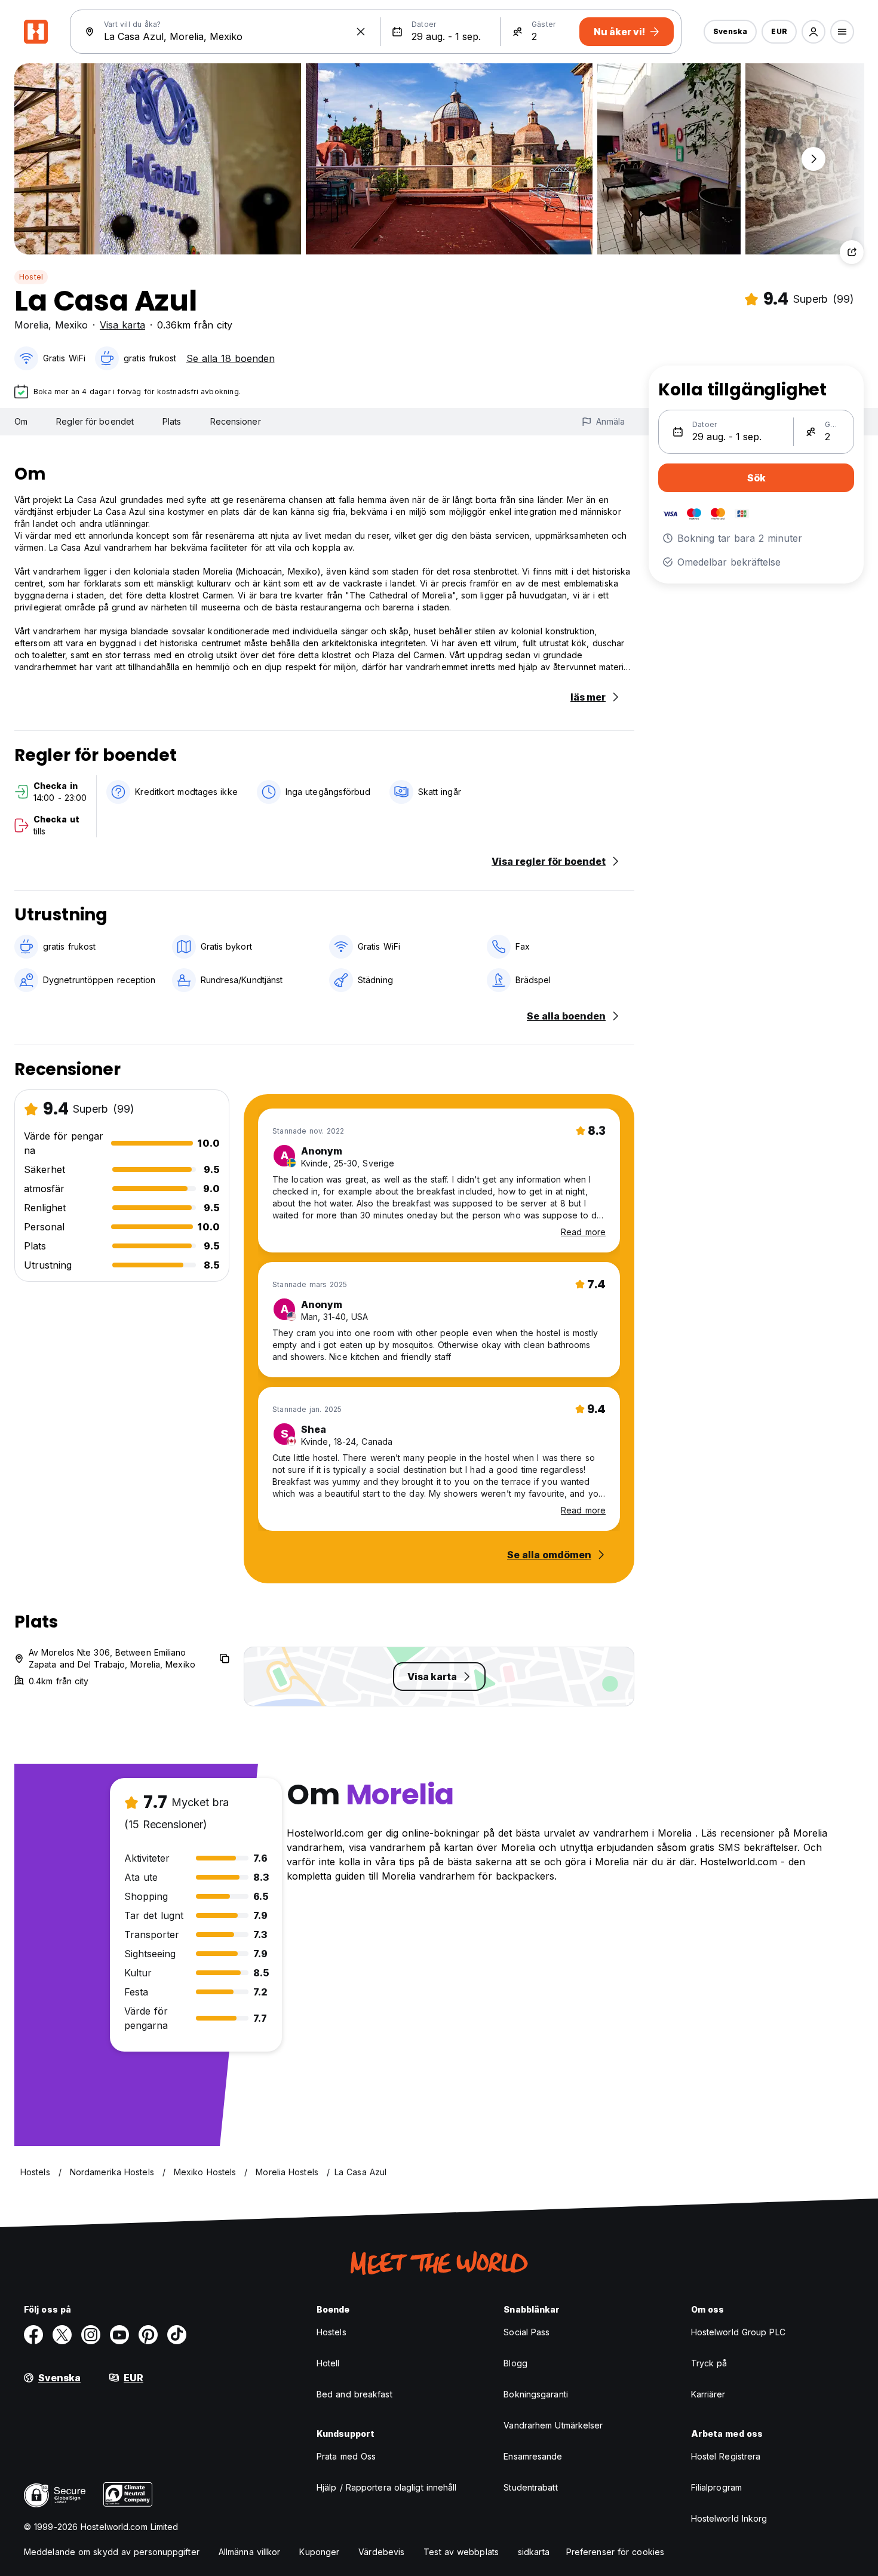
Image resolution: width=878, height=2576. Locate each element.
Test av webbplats (461, 2552)
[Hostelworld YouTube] (119, 2335)
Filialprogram (716, 2487)
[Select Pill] (813, 32)
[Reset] (361, 32)
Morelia (31, 325)
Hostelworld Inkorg (729, 2518)
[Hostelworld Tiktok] (177, 2335)
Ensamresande (533, 2456)
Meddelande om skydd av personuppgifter (112, 2552)
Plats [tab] (172, 421)
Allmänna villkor (250, 2552)
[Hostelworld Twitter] (62, 2335)
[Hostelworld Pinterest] (148, 2335)
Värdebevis (381, 2552)
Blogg (515, 2363)
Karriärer (708, 2394)
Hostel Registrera (726, 2456)
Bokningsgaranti (536, 2394)
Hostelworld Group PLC (738, 2332)
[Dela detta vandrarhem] (852, 252)
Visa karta (122, 325)
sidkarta (534, 2552)
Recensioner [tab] (236, 421)
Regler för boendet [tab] (95, 421)
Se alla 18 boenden (231, 358)
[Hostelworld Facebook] (33, 2335)
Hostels (331, 2332)
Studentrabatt (530, 2487)
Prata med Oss (346, 2456)
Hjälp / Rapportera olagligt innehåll (387, 2487)
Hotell (328, 2363)
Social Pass (527, 2332)
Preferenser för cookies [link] (615, 2552)
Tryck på (709, 2363)
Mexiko (71, 325)
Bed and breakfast (354, 2394)
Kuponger (319, 2552)
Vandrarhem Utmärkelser (553, 2425)
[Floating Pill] (813, 159)
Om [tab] (21, 421)
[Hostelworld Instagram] (91, 2335)
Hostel (31, 277)
